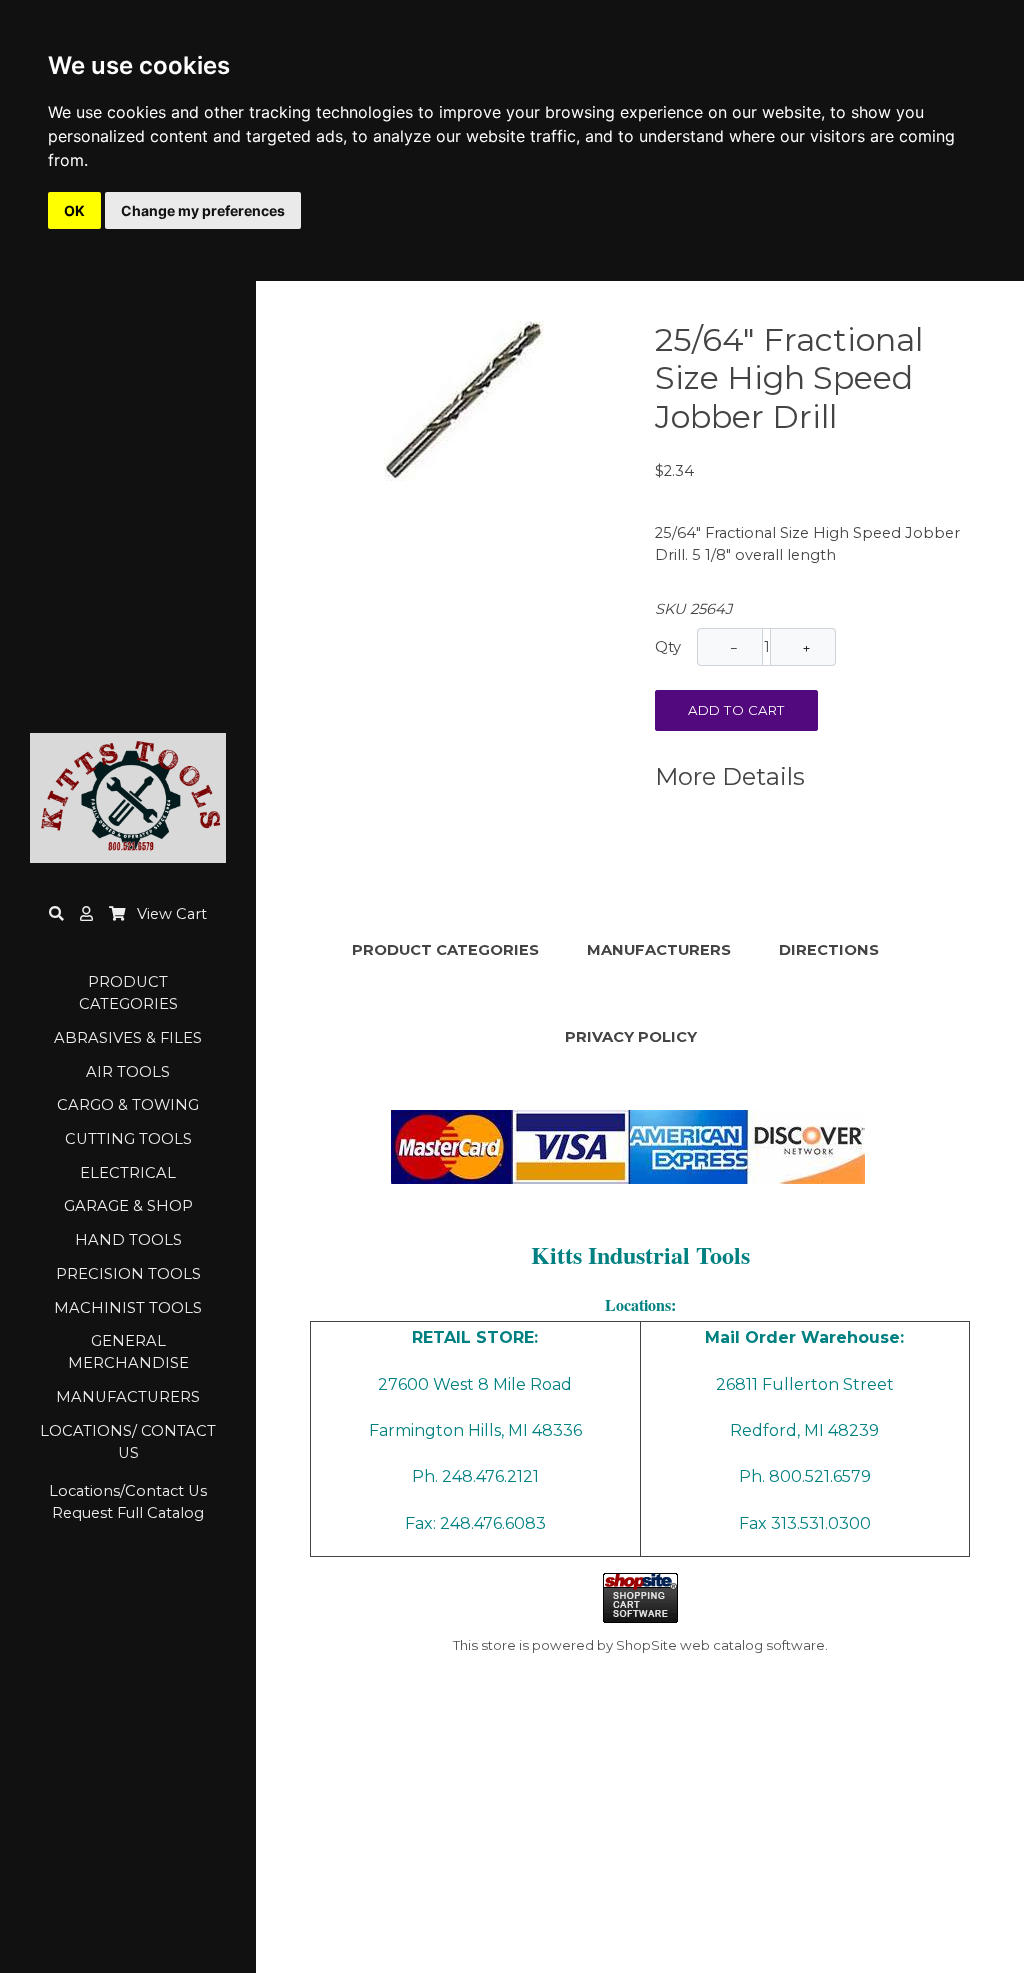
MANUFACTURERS (128, 1397)
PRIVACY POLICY (631, 1037)
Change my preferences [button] (203, 210)
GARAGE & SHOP (128, 1206)
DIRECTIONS (829, 950)
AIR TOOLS (128, 1072)
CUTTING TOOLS (128, 1139)
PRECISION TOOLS (128, 1274)
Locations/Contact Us (128, 1491)
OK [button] (74, 210)
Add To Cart (736, 710)
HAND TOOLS (128, 1240)
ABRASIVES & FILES (128, 1038)
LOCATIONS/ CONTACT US (128, 1442)
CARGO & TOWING (128, 1105)
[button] (86, 914)
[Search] (56, 914)
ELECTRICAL (128, 1173)
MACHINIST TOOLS (128, 1308)
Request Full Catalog (128, 1513)
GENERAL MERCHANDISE (128, 1352)
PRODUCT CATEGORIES (128, 993)
